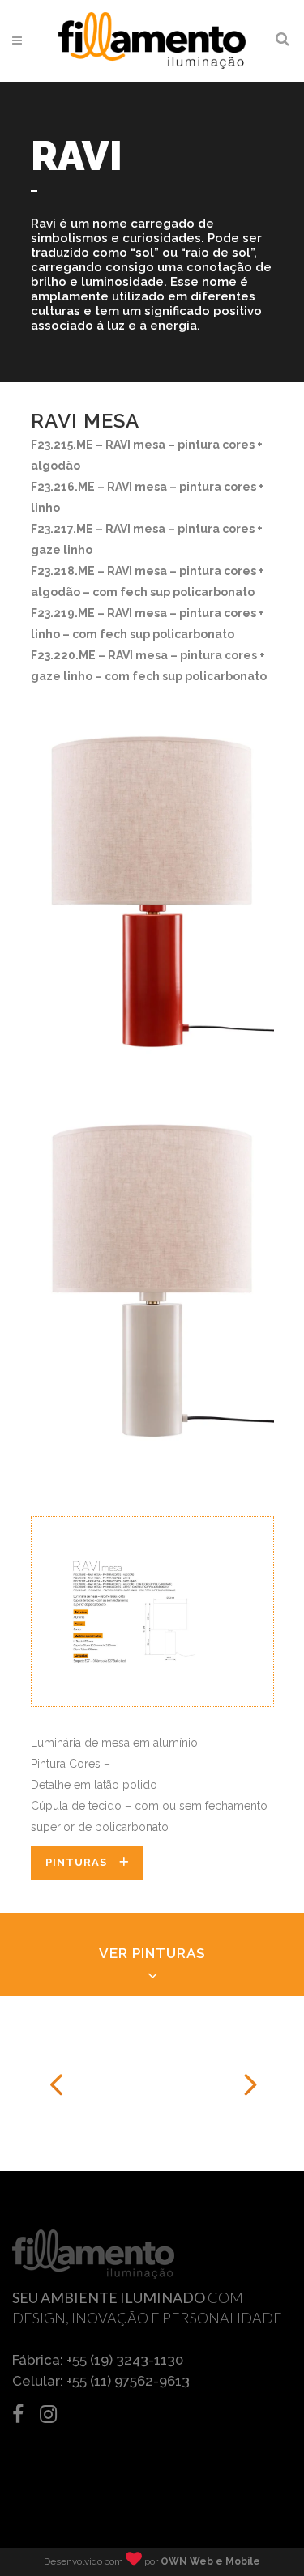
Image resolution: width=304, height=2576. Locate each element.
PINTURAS (76, 1862)
